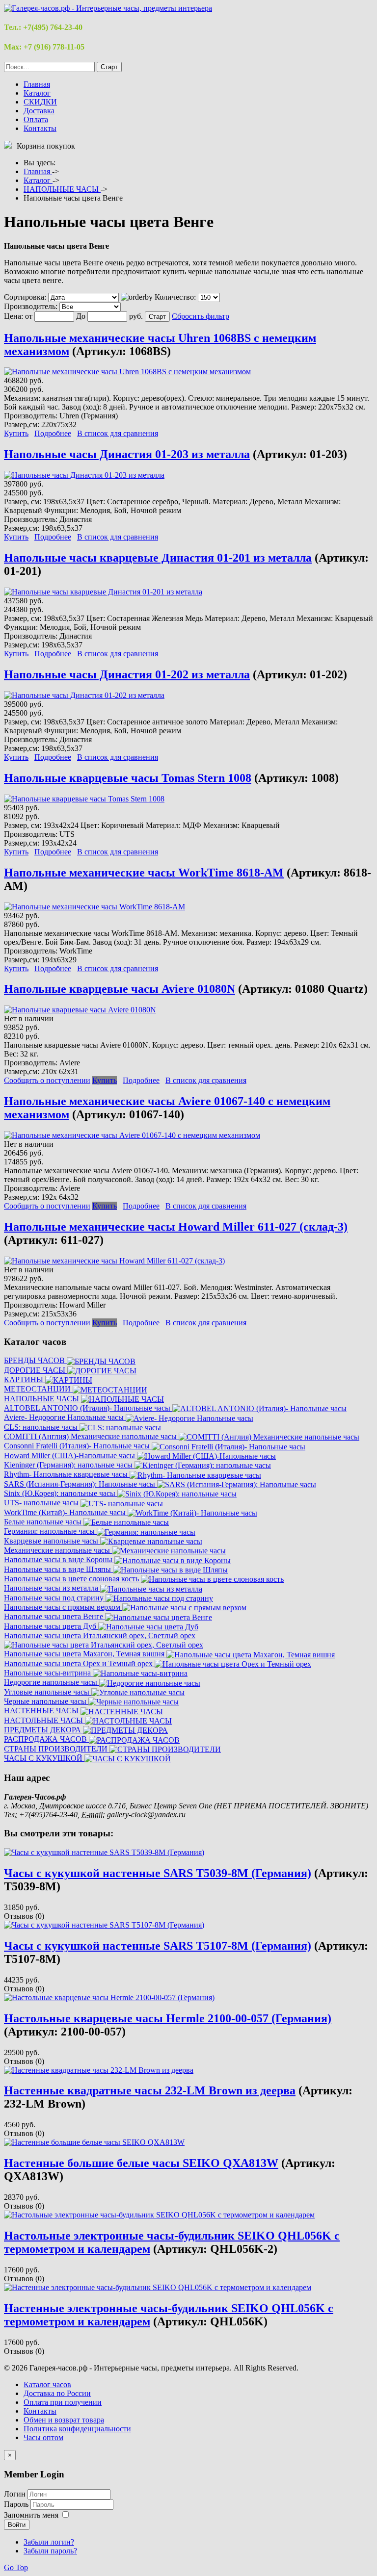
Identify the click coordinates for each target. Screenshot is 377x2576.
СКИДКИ (40, 102)
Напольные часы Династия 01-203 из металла (127, 454)
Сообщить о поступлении (47, 1080)
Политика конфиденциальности (77, 2429)
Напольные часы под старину (55, 1598)
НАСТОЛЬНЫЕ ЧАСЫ (44, 1720)
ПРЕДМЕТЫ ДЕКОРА (43, 1730)
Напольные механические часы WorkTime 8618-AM (144, 873)
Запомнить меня (31, 2515)
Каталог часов (47, 2384)
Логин (15, 2494)
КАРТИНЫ (25, 1379)
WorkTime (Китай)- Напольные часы (66, 1512)
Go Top (16, 2567)
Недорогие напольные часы (52, 1682)
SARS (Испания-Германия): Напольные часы (81, 1484)
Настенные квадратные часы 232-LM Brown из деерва (150, 2090)
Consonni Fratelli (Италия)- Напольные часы (78, 1446)
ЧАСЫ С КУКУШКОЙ (44, 1758)
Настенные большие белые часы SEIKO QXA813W (141, 2163)
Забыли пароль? (50, 2551)
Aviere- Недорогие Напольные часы (65, 1417)
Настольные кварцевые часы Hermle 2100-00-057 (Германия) (168, 2018)
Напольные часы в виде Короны (59, 1559)
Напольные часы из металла (52, 1588)
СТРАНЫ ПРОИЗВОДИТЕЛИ (57, 1749)
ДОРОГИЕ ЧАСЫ (36, 1370)
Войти (17, 2525)
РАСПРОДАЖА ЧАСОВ (46, 1739)
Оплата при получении (63, 2402)
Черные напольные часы (46, 1701)
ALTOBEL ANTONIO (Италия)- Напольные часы (88, 1408)
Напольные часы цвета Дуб (51, 1626)
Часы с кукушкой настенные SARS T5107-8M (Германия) (158, 1946)
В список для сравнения (118, 433)
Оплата (36, 119)
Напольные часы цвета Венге (54, 1616)
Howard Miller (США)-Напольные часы (70, 1455)
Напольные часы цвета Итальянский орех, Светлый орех (100, 1636)
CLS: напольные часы (42, 1427)
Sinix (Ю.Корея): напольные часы (61, 1493)
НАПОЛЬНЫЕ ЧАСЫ (42, 1399)
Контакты (40, 128)
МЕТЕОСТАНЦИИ (38, 1389)
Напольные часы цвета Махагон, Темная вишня (85, 1654)
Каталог (37, 93)
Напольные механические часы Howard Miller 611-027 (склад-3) (176, 1227)
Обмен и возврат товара (64, 2420)
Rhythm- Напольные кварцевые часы (67, 1474)
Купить (16, 433)
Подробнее (53, 433)
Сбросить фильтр (201, 316)
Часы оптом (43, 2437)
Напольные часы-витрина (48, 1673)
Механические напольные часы (58, 1550)
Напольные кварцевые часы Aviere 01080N (120, 989)
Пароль (17, 2504)
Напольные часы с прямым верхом (63, 1607)
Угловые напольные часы (48, 1692)
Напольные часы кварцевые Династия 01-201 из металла (158, 558)
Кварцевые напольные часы (52, 1541)
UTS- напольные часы (42, 1503)
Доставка (39, 111)
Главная (37, 84)
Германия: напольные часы (50, 1531)
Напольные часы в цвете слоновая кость (72, 1579)
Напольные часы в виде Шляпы (58, 1569)
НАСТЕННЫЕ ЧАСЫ (42, 1711)
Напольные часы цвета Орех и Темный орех (79, 1663)
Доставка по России (57, 2393)
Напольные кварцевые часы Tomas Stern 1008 (128, 778)
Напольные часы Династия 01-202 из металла (127, 674)
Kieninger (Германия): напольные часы (69, 1465)
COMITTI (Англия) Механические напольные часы (91, 1436)
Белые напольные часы (44, 1522)
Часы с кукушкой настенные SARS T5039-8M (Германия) (158, 1873)
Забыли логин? (49, 2542)
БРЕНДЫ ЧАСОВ (35, 1360)
